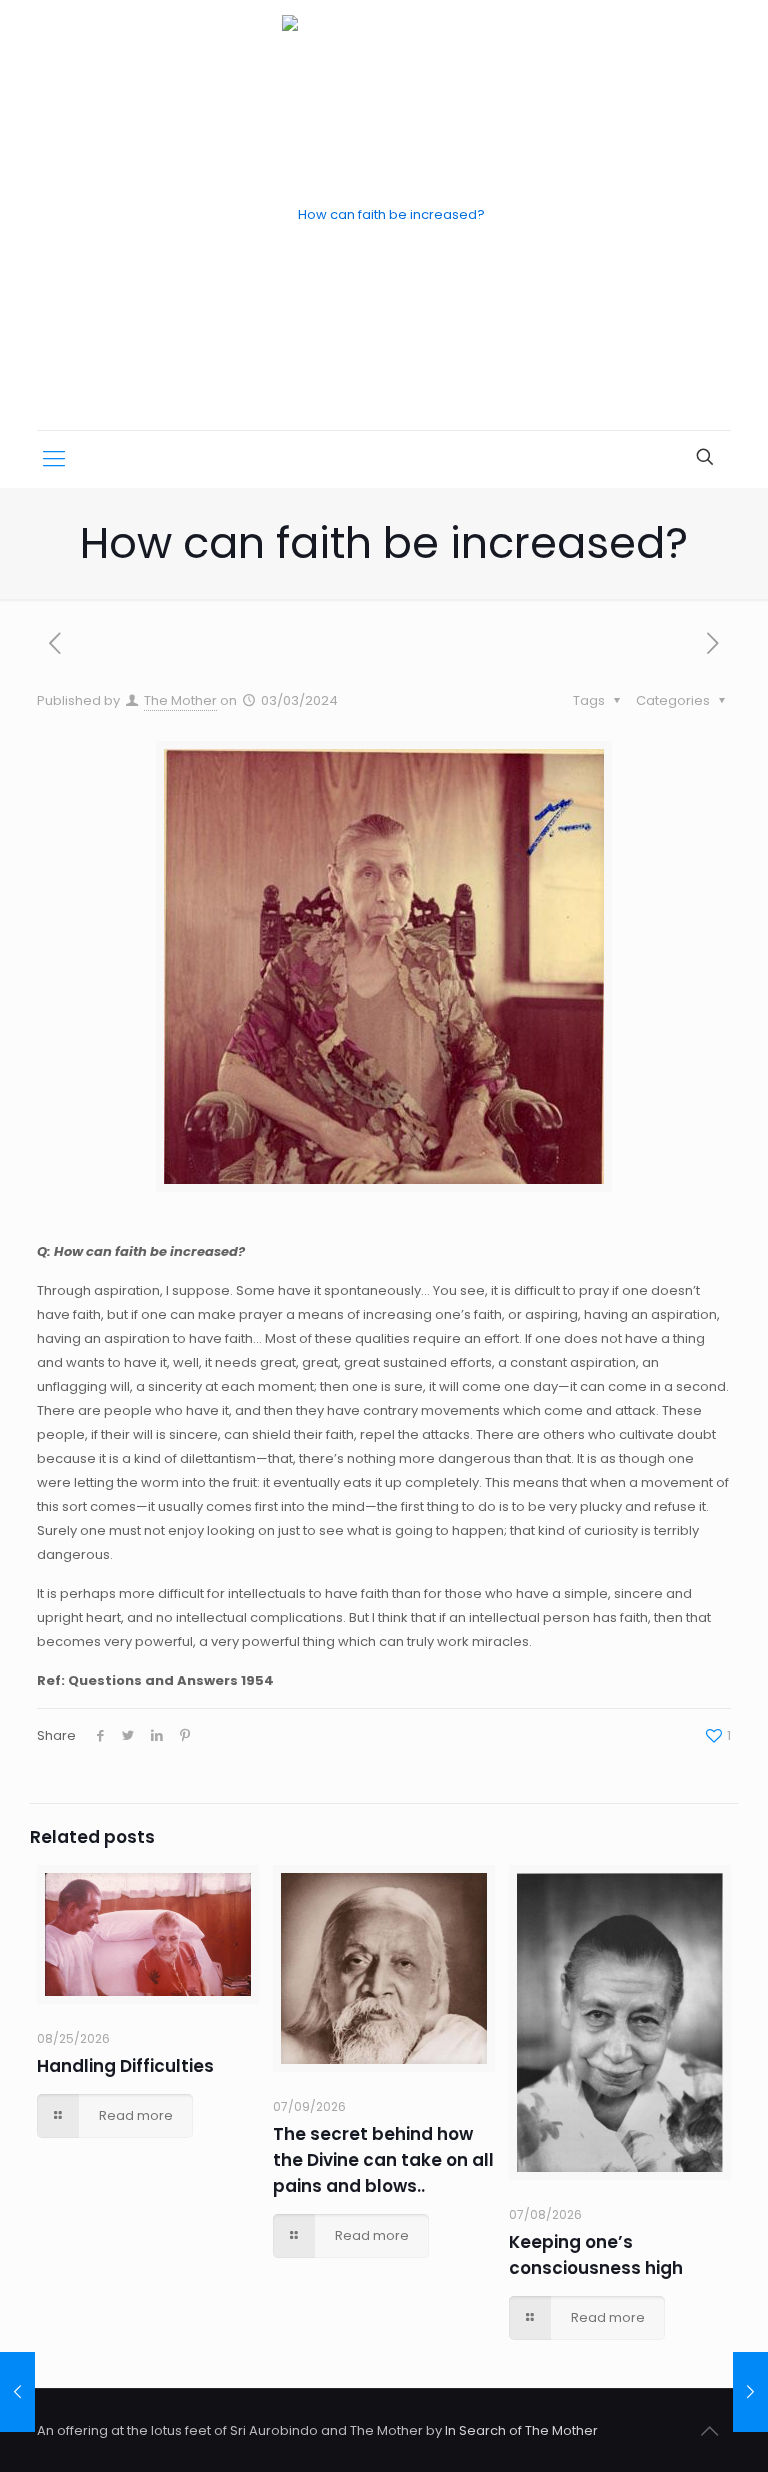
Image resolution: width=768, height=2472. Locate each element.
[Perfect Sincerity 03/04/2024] (750, 2392)
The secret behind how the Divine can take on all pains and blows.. (383, 2160)
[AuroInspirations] (383, 215)
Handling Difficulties (125, 2066)
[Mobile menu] (54, 459)
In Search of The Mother (521, 2430)
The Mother (180, 700)
